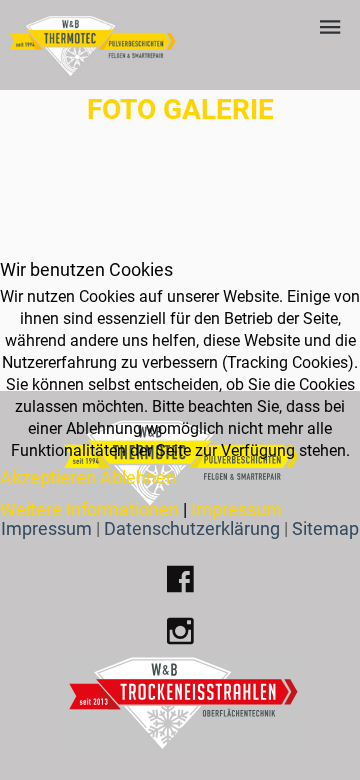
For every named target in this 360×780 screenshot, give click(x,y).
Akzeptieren (48, 477)
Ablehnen (138, 477)
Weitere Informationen (89, 509)
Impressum (236, 509)
